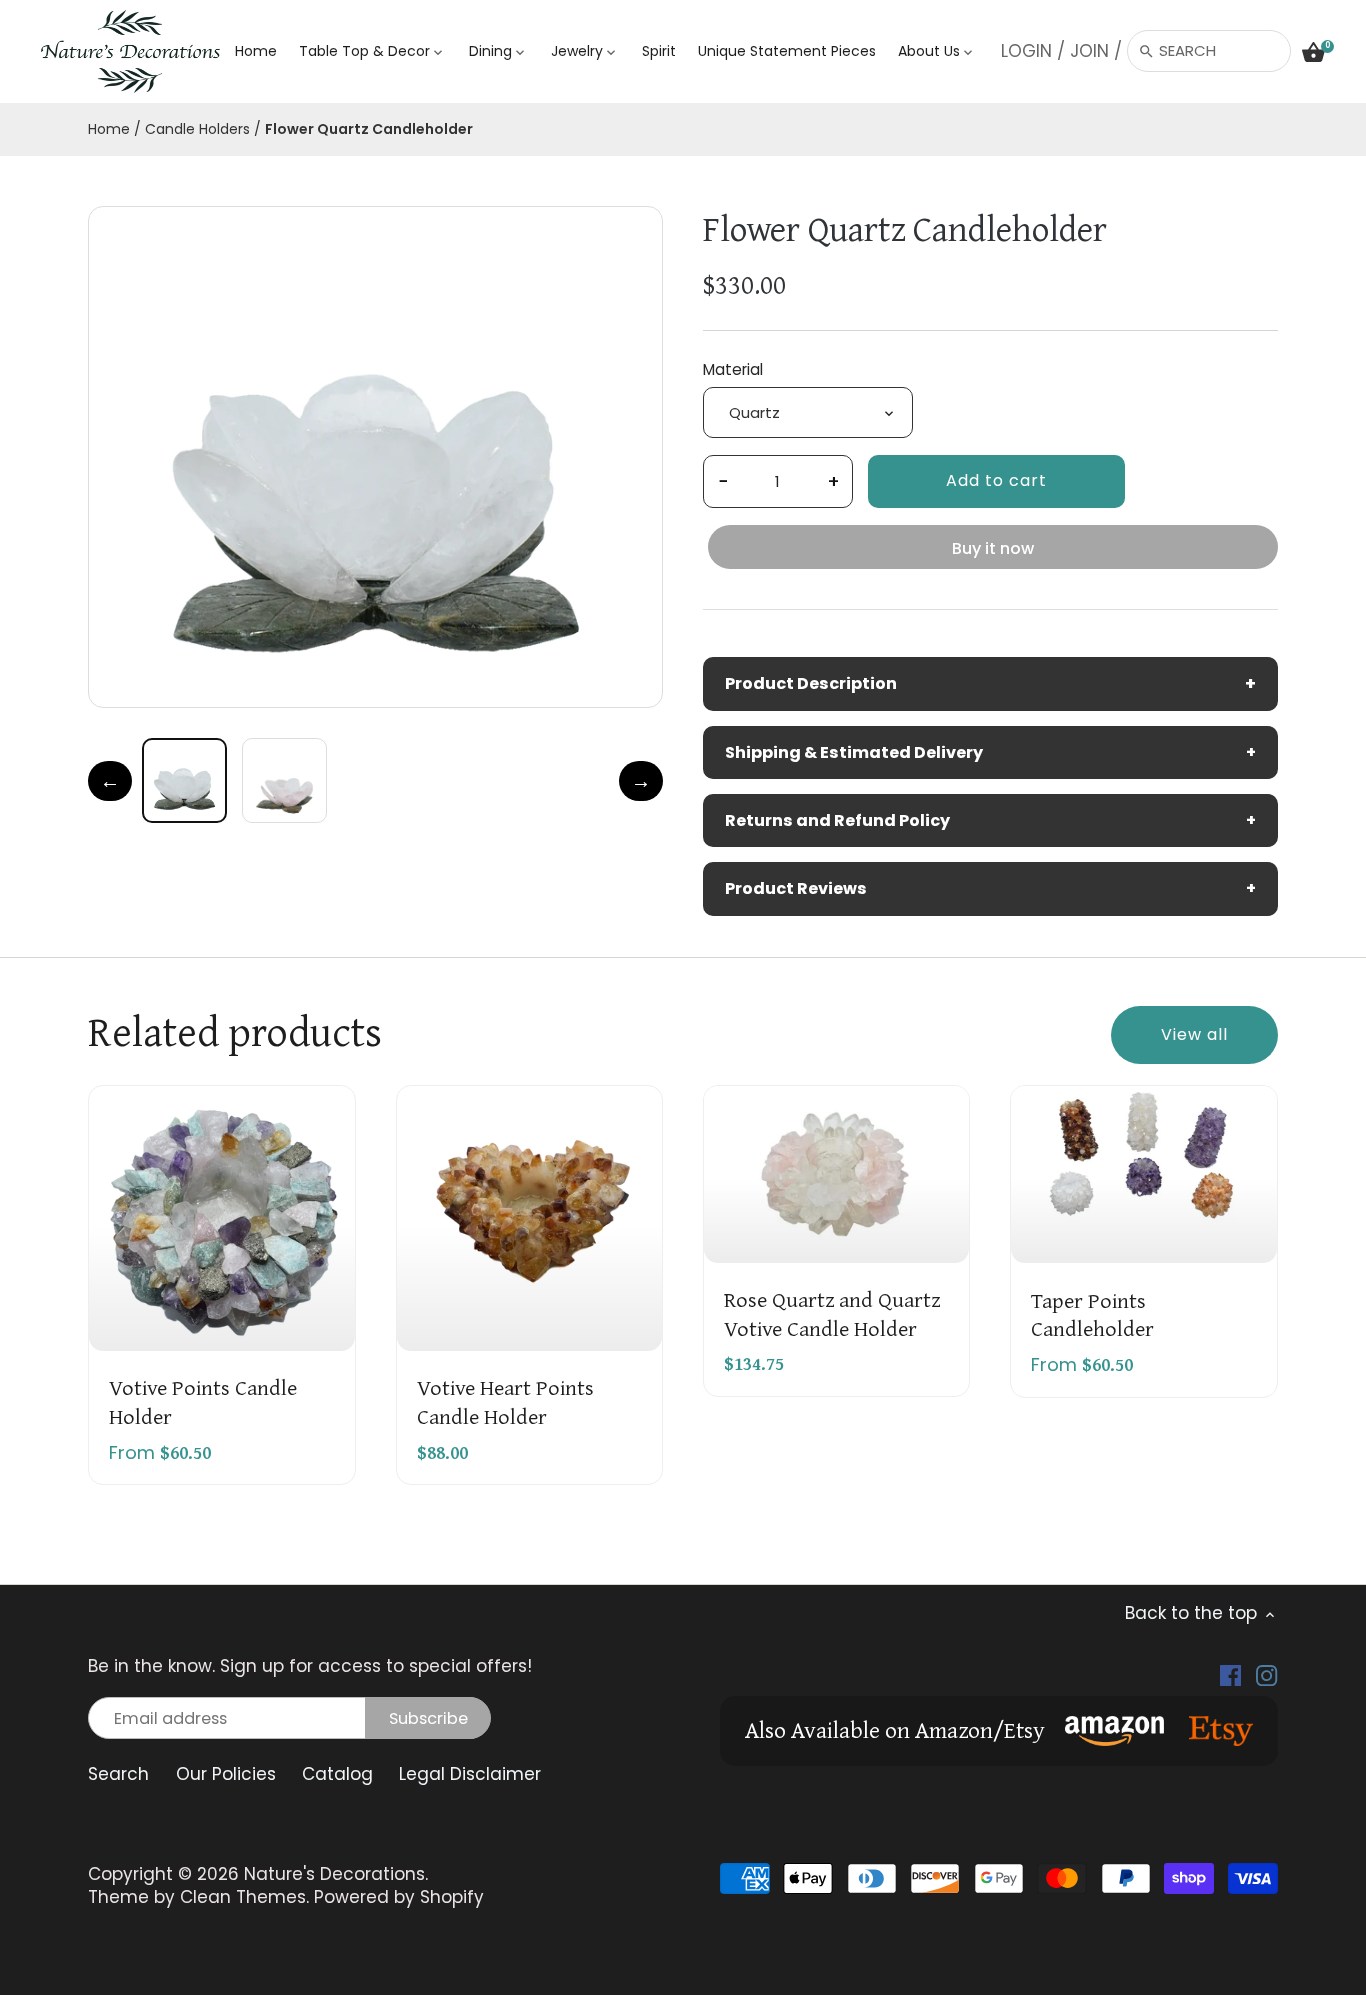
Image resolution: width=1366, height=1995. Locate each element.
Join (1089, 51)
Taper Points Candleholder (1092, 1313)
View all (1194, 1034)
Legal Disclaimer (470, 1774)
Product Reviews (990, 888)
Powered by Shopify (399, 1897)
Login (1026, 51)
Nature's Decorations (334, 1874)
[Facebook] (1230, 1675)
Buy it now (993, 548)
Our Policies (226, 1774)
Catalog (337, 1774)
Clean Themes (243, 1897)
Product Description (990, 683)
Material (733, 370)
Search (118, 1774)
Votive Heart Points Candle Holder (505, 1400)
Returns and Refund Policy (990, 820)
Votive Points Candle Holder (203, 1400)
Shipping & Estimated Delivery (990, 752)
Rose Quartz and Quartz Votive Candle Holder (832, 1312)
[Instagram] (1266, 1675)
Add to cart (996, 480)
